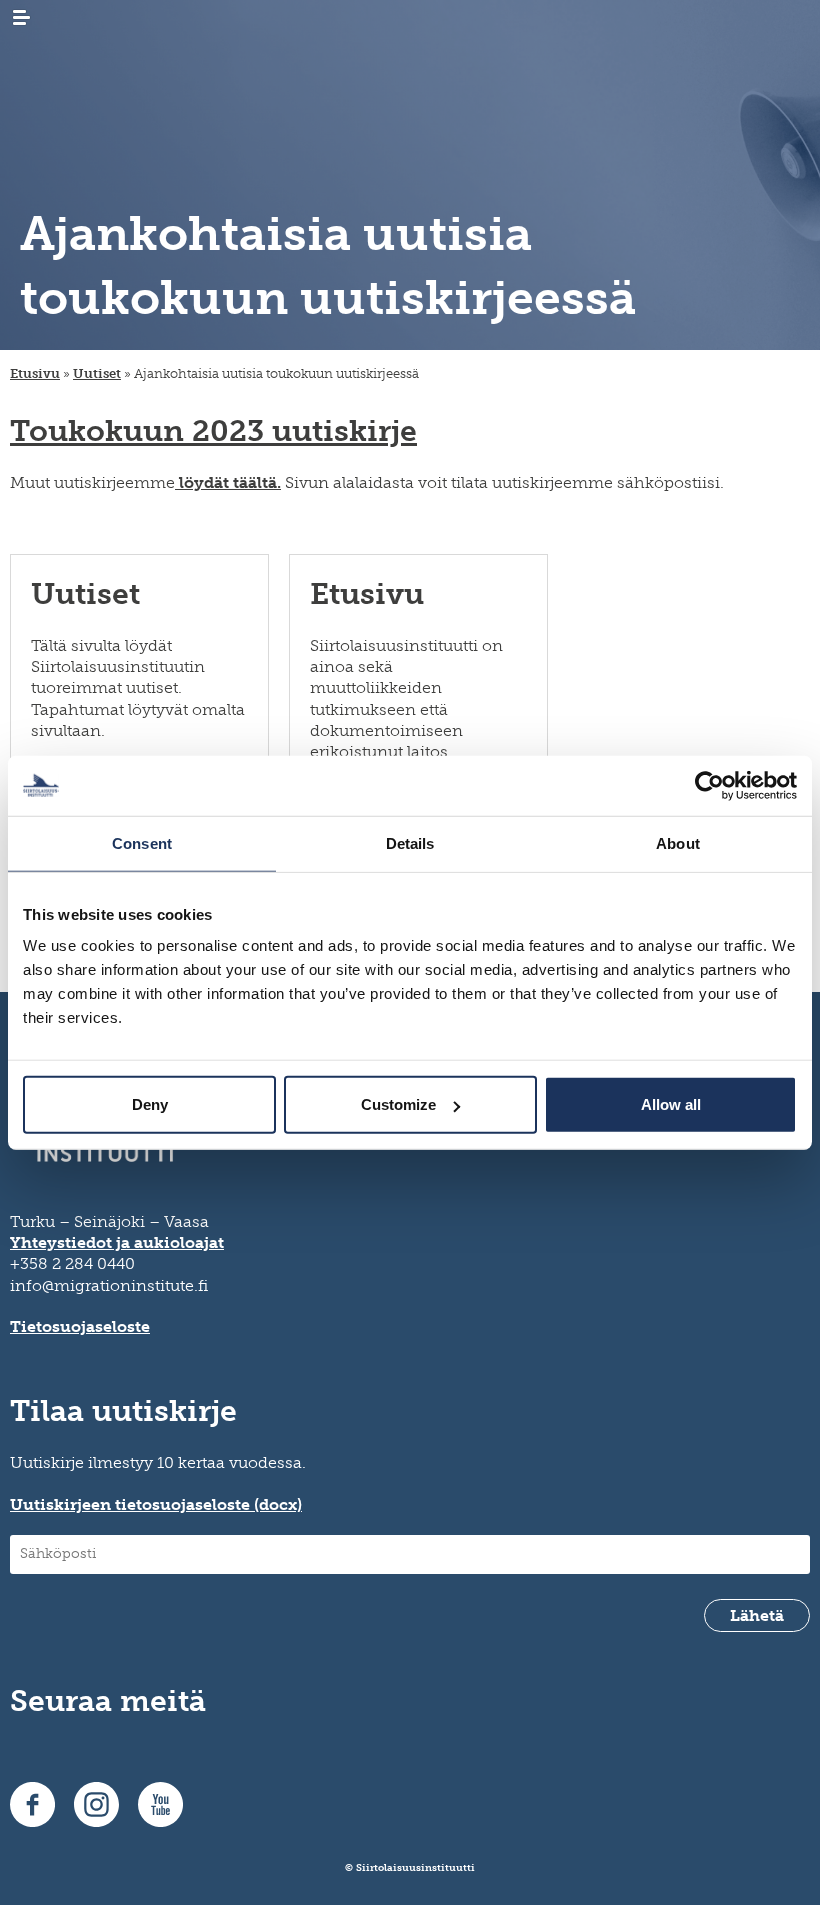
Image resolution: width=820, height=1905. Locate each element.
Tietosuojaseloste (80, 1326)
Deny (150, 1104)
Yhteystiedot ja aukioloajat (117, 1242)
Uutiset (97, 373)
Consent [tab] (142, 842)
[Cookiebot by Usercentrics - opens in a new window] (709, 785)
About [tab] (678, 842)
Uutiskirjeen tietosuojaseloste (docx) (156, 1504)
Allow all (671, 1104)
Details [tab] (410, 842)
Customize (398, 1104)
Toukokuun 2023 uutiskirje (213, 431)
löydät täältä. (228, 482)
